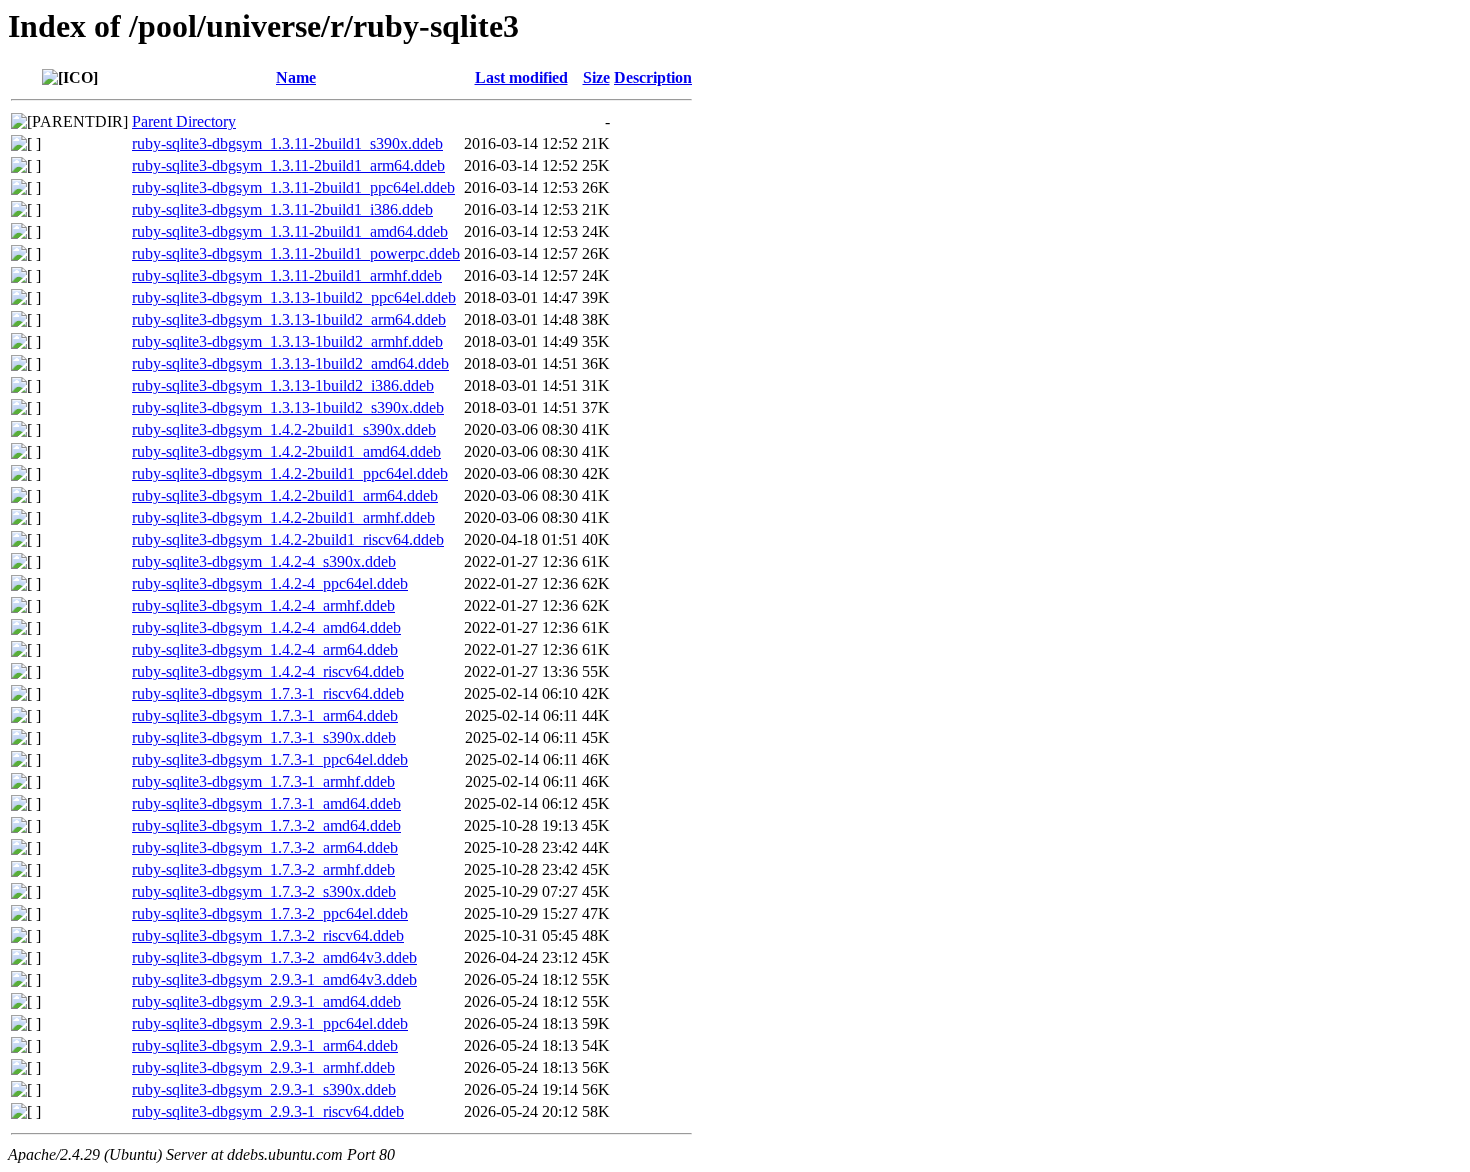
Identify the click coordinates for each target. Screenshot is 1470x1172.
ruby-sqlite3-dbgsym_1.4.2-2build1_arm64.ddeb (285, 495)
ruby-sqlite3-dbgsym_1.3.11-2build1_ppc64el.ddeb (293, 187)
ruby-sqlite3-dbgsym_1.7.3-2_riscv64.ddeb (268, 935)
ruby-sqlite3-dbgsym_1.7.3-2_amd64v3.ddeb (274, 957)
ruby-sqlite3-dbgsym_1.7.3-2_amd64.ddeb (266, 825)
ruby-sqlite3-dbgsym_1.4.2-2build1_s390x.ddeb (284, 429)
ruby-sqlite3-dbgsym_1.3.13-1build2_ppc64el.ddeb (294, 297)
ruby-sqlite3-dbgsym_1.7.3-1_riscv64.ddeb (268, 693)
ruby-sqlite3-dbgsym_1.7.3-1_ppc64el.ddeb (270, 759)
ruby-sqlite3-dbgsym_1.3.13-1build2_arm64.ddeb (289, 319)
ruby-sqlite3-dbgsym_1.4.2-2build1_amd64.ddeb (286, 451)
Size (596, 77)
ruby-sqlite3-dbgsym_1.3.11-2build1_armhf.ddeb (287, 275)
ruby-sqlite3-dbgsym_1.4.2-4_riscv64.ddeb (268, 671)
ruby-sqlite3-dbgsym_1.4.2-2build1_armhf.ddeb (283, 517)
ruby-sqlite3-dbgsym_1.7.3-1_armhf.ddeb (263, 781)
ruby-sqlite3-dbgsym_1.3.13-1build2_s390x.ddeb (288, 407)
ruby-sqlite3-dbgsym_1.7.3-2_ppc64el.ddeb (270, 913)
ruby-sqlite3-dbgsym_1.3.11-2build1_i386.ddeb (282, 209)
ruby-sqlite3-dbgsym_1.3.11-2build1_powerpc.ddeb (296, 253)
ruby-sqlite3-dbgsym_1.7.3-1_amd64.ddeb (266, 803)
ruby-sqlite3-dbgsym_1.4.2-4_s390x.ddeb (264, 561)
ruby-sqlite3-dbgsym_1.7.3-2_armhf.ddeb (263, 869)
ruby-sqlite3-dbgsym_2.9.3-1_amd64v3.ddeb (274, 979)
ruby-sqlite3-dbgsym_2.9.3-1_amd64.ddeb (266, 1001)
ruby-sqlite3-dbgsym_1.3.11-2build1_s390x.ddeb (287, 143)
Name (296, 77)
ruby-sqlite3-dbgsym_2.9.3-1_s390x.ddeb (264, 1089)
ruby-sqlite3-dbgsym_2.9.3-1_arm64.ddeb (265, 1045)
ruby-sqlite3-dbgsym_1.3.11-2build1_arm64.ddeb (288, 165)
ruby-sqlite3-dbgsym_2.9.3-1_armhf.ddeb (263, 1067)
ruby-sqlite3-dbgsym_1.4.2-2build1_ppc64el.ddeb (290, 473)
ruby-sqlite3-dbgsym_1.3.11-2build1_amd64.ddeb (290, 231)
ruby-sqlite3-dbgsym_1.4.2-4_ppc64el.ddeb (270, 583)
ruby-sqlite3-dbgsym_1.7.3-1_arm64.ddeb (265, 715)
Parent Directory (184, 121)
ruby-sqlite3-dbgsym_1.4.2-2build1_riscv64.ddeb (288, 539)
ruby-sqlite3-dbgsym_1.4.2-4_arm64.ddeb (265, 649)
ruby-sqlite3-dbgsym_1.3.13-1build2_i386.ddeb (283, 385)
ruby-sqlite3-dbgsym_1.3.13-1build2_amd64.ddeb (290, 363)
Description (653, 77)
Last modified (521, 77)
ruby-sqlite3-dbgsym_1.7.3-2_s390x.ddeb (264, 891)
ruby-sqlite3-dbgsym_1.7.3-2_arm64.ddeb (265, 847)
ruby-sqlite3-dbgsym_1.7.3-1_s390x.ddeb (264, 737)
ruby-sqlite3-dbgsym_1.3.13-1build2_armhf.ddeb (287, 341)
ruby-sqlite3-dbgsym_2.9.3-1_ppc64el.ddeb (270, 1023)
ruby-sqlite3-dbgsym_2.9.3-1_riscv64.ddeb (268, 1111)
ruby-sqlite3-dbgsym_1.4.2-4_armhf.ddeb (263, 605)
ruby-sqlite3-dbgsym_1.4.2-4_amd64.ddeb (266, 627)
